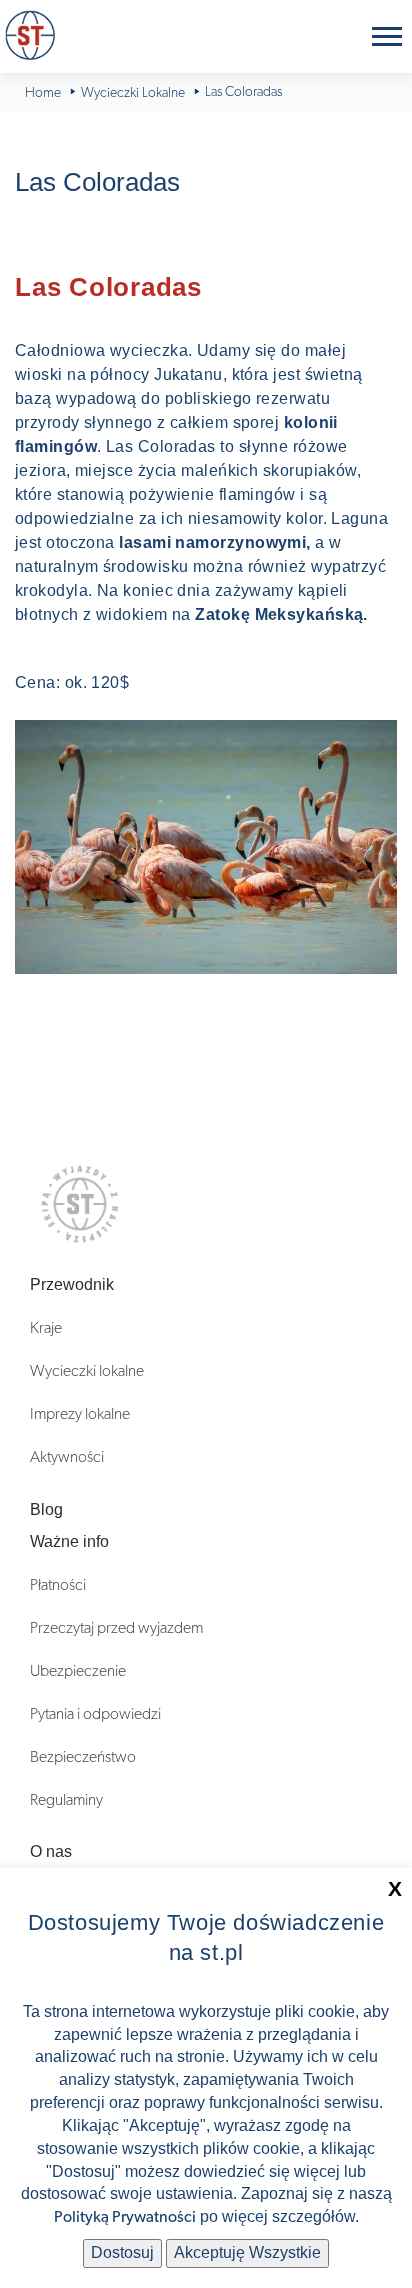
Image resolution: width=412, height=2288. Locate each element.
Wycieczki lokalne (87, 1371)
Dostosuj (122, 2252)
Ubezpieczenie (78, 1671)
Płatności (58, 1585)
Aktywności (67, 1457)
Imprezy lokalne (80, 1414)
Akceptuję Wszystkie (247, 2252)
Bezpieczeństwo (83, 1757)
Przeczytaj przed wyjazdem (116, 1628)
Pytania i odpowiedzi (95, 1714)
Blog (46, 1509)
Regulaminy (66, 1800)
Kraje (46, 1328)
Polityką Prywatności (125, 2217)
